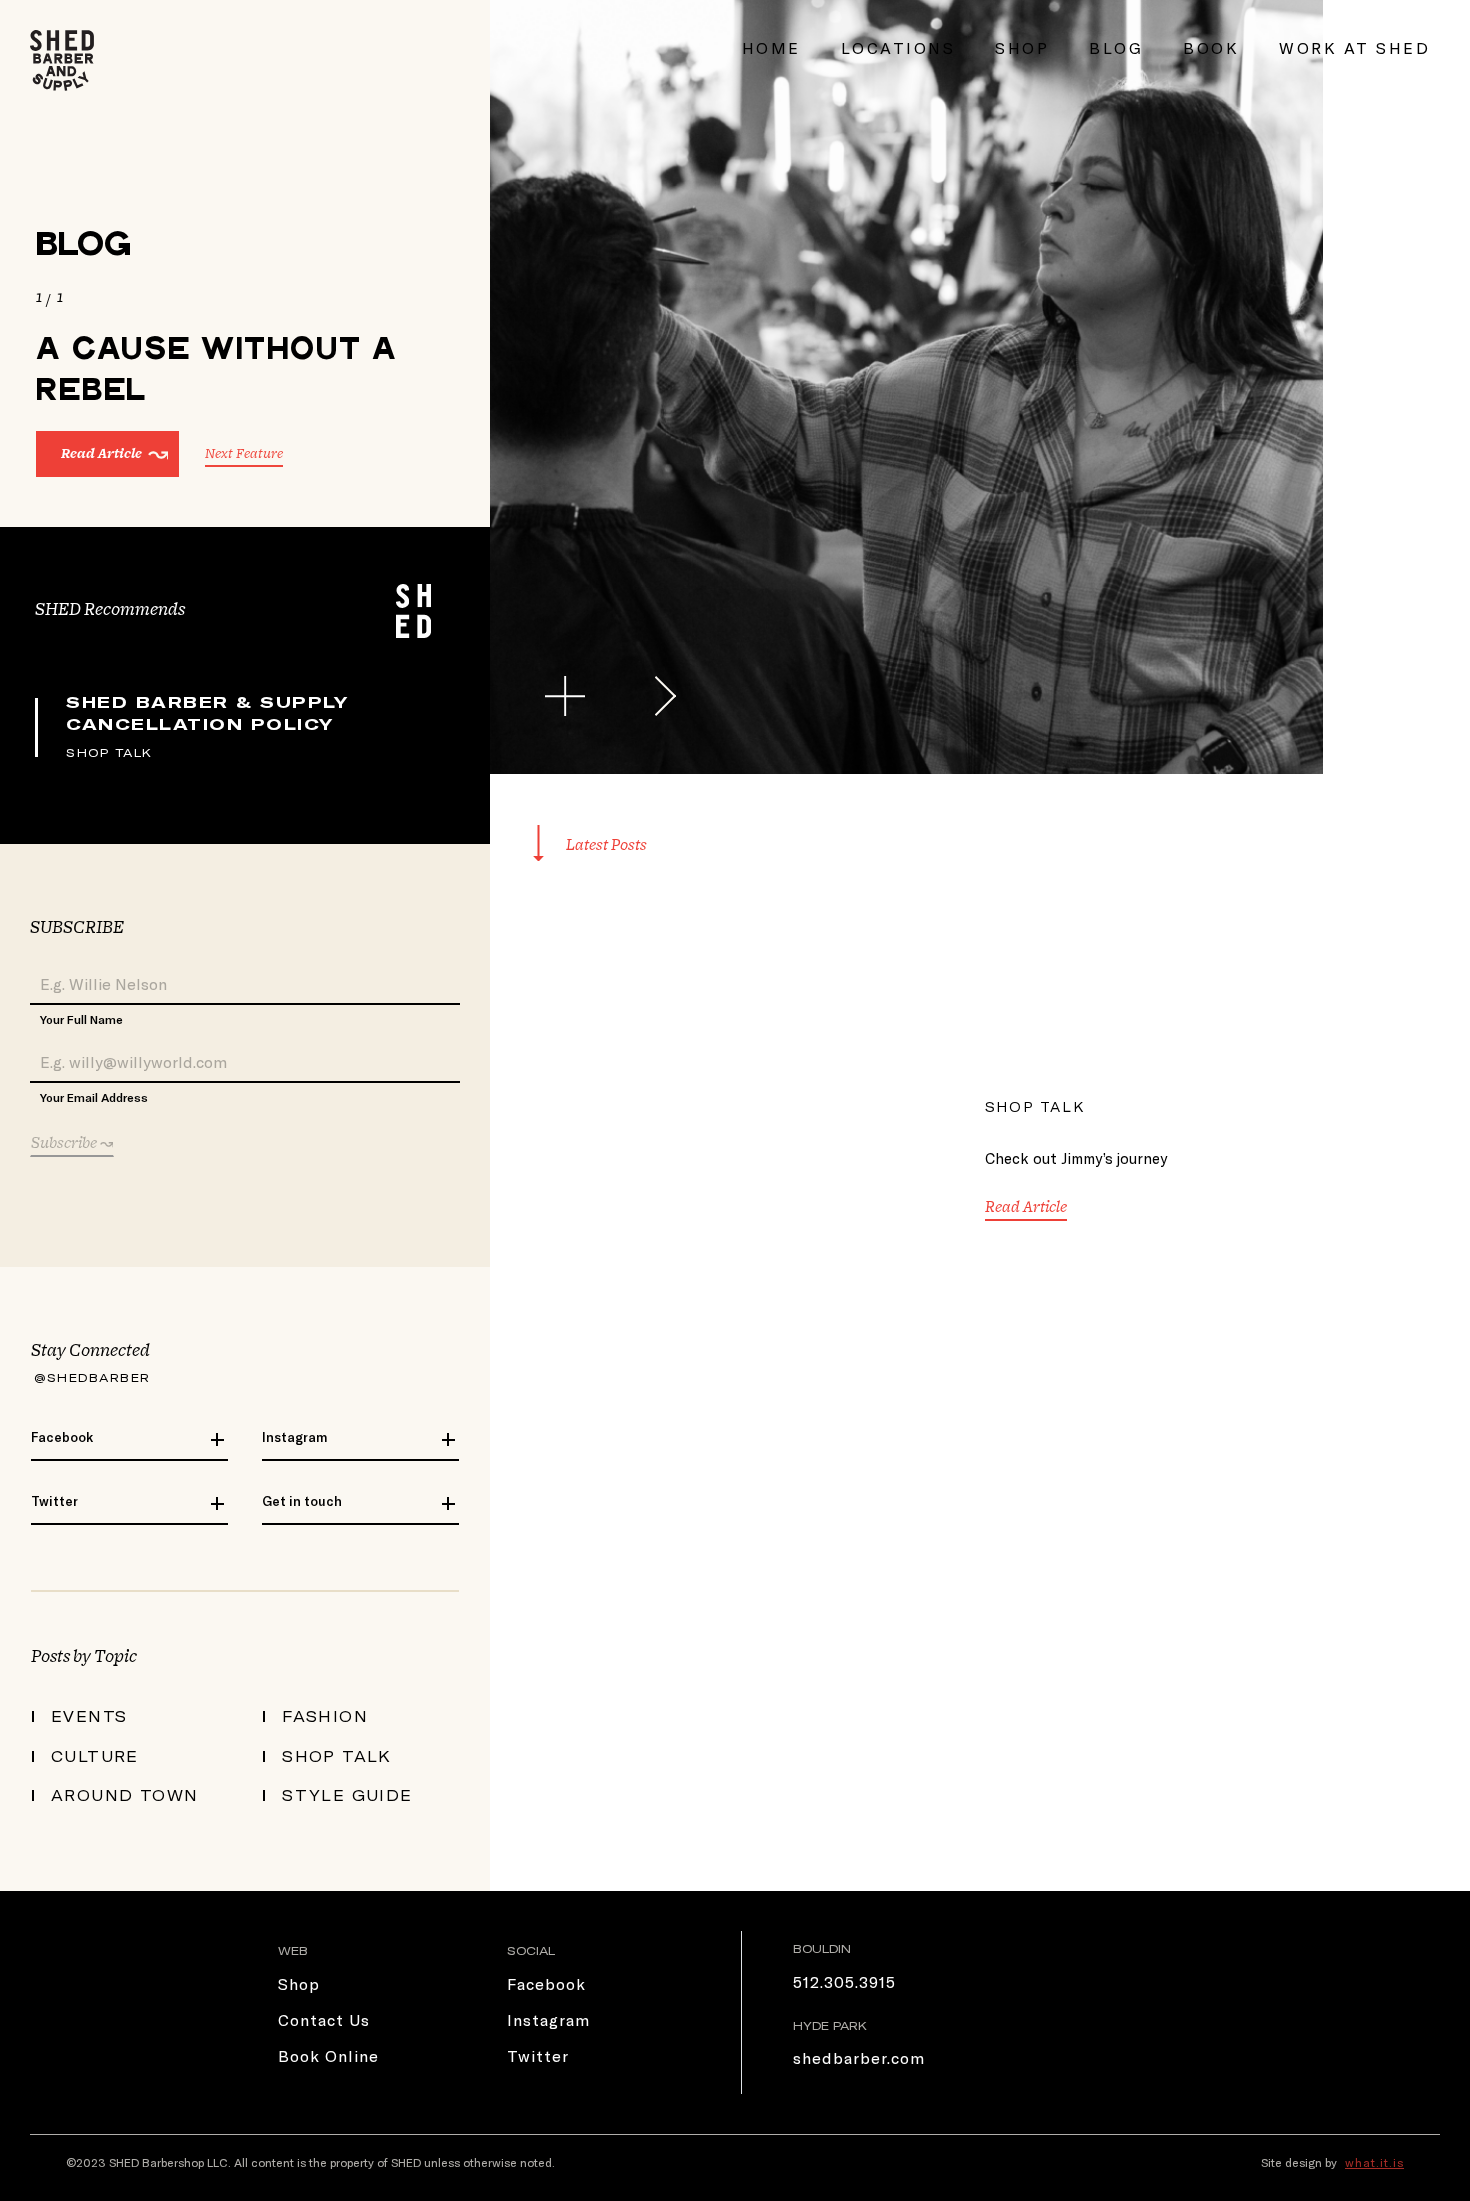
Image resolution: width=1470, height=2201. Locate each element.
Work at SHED (1354, 47)
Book (1211, 47)
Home (771, 47)
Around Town (125, 1795)
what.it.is (1374, 2162)
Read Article (101, 454)
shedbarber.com (859, 2057)
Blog (1116, 47)
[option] (906, 387)
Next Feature (244, 454)
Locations (898, 47)
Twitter (54, 1501)
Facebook (62, 1437)
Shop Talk (109, 752)
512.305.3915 (844, 1981)
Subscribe (65, 1143)
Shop (1022, 47)
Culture (95, 1756)
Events (89, 1716)
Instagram (294, 1437)
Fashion (325, 1716)
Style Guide (347, 1795)
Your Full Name (81, 1019)
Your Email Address (94, 1097)
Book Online (328, 2055)
